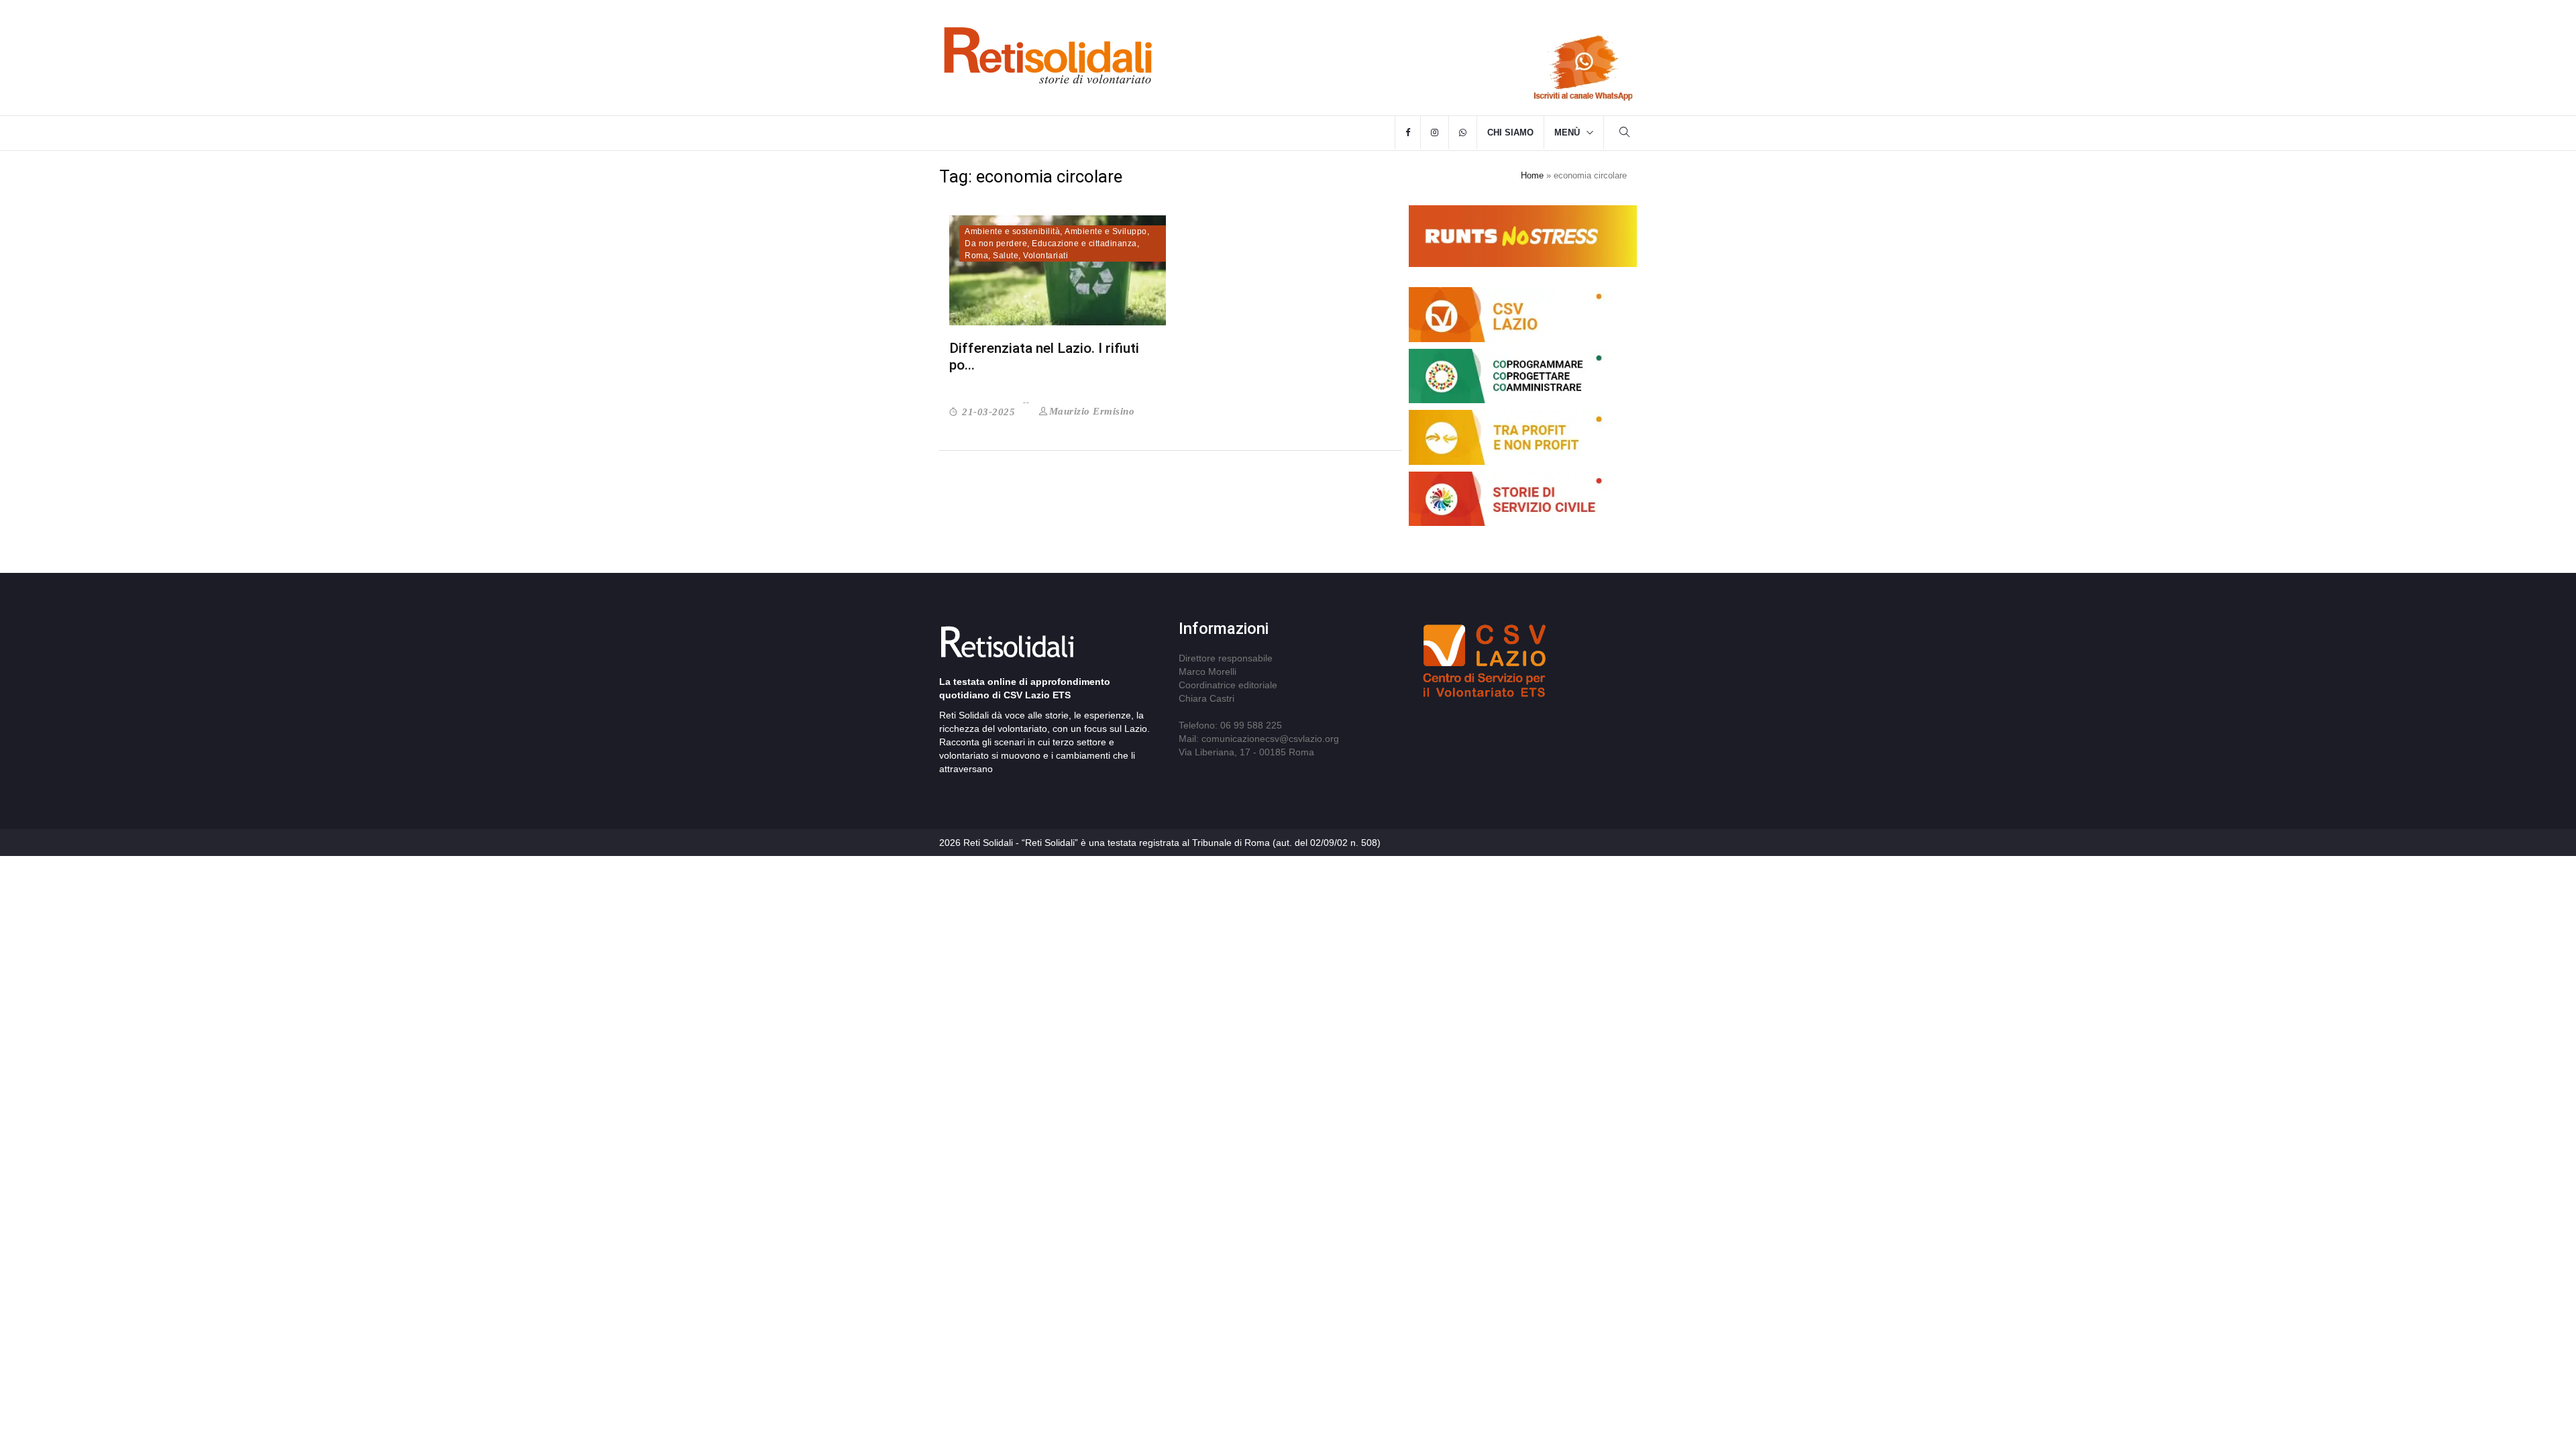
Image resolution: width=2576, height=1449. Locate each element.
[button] (1625, 134)
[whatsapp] (1463, 133)
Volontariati (1045, 256)
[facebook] (1408, 133)
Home (1532, 175)
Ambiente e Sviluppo (1106, 231)
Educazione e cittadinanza (1084, 244)
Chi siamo (1510, 132)
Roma (976, 256)
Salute (1006, 256)
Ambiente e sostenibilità (1012, 231)
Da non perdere (996, 244)
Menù (1567, 132)
